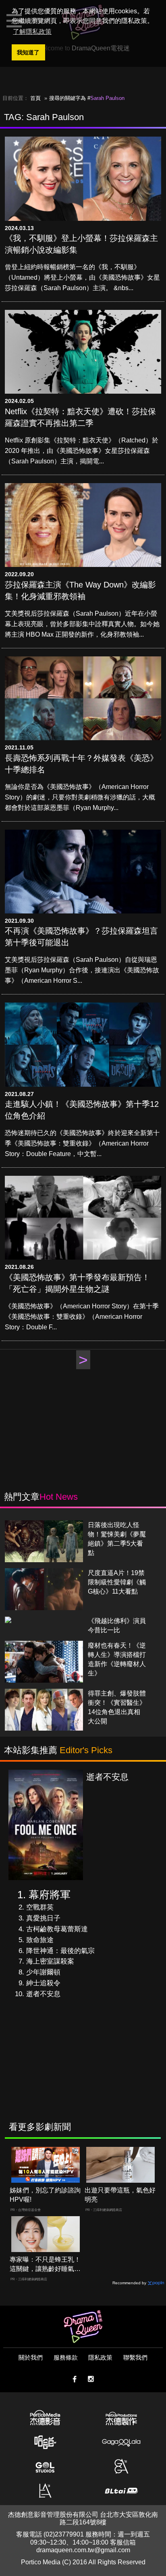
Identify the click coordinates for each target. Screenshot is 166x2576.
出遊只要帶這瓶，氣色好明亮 (120, 2195)
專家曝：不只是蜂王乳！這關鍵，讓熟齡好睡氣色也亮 (45, 2265)
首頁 (35, 98)
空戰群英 (40, 1907)
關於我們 (31, 2357)
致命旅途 (40, 1940)
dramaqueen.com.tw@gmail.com (83, 2550)
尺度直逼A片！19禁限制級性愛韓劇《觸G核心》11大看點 (117, 1582)
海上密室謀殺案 (50, 1961)
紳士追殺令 (43, 1983)
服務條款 (66, 2357)
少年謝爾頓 (43, 1972)
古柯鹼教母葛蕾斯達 (57, 1929)
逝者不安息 (43, 1994)
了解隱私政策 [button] (32, 32)
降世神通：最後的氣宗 (60, 1951)
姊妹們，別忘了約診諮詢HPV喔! (45, 2195)
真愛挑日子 (43, 1918)
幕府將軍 (50, 1895)
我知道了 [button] (28, 52)
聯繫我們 (135, 2357)
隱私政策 (100, 2357)
